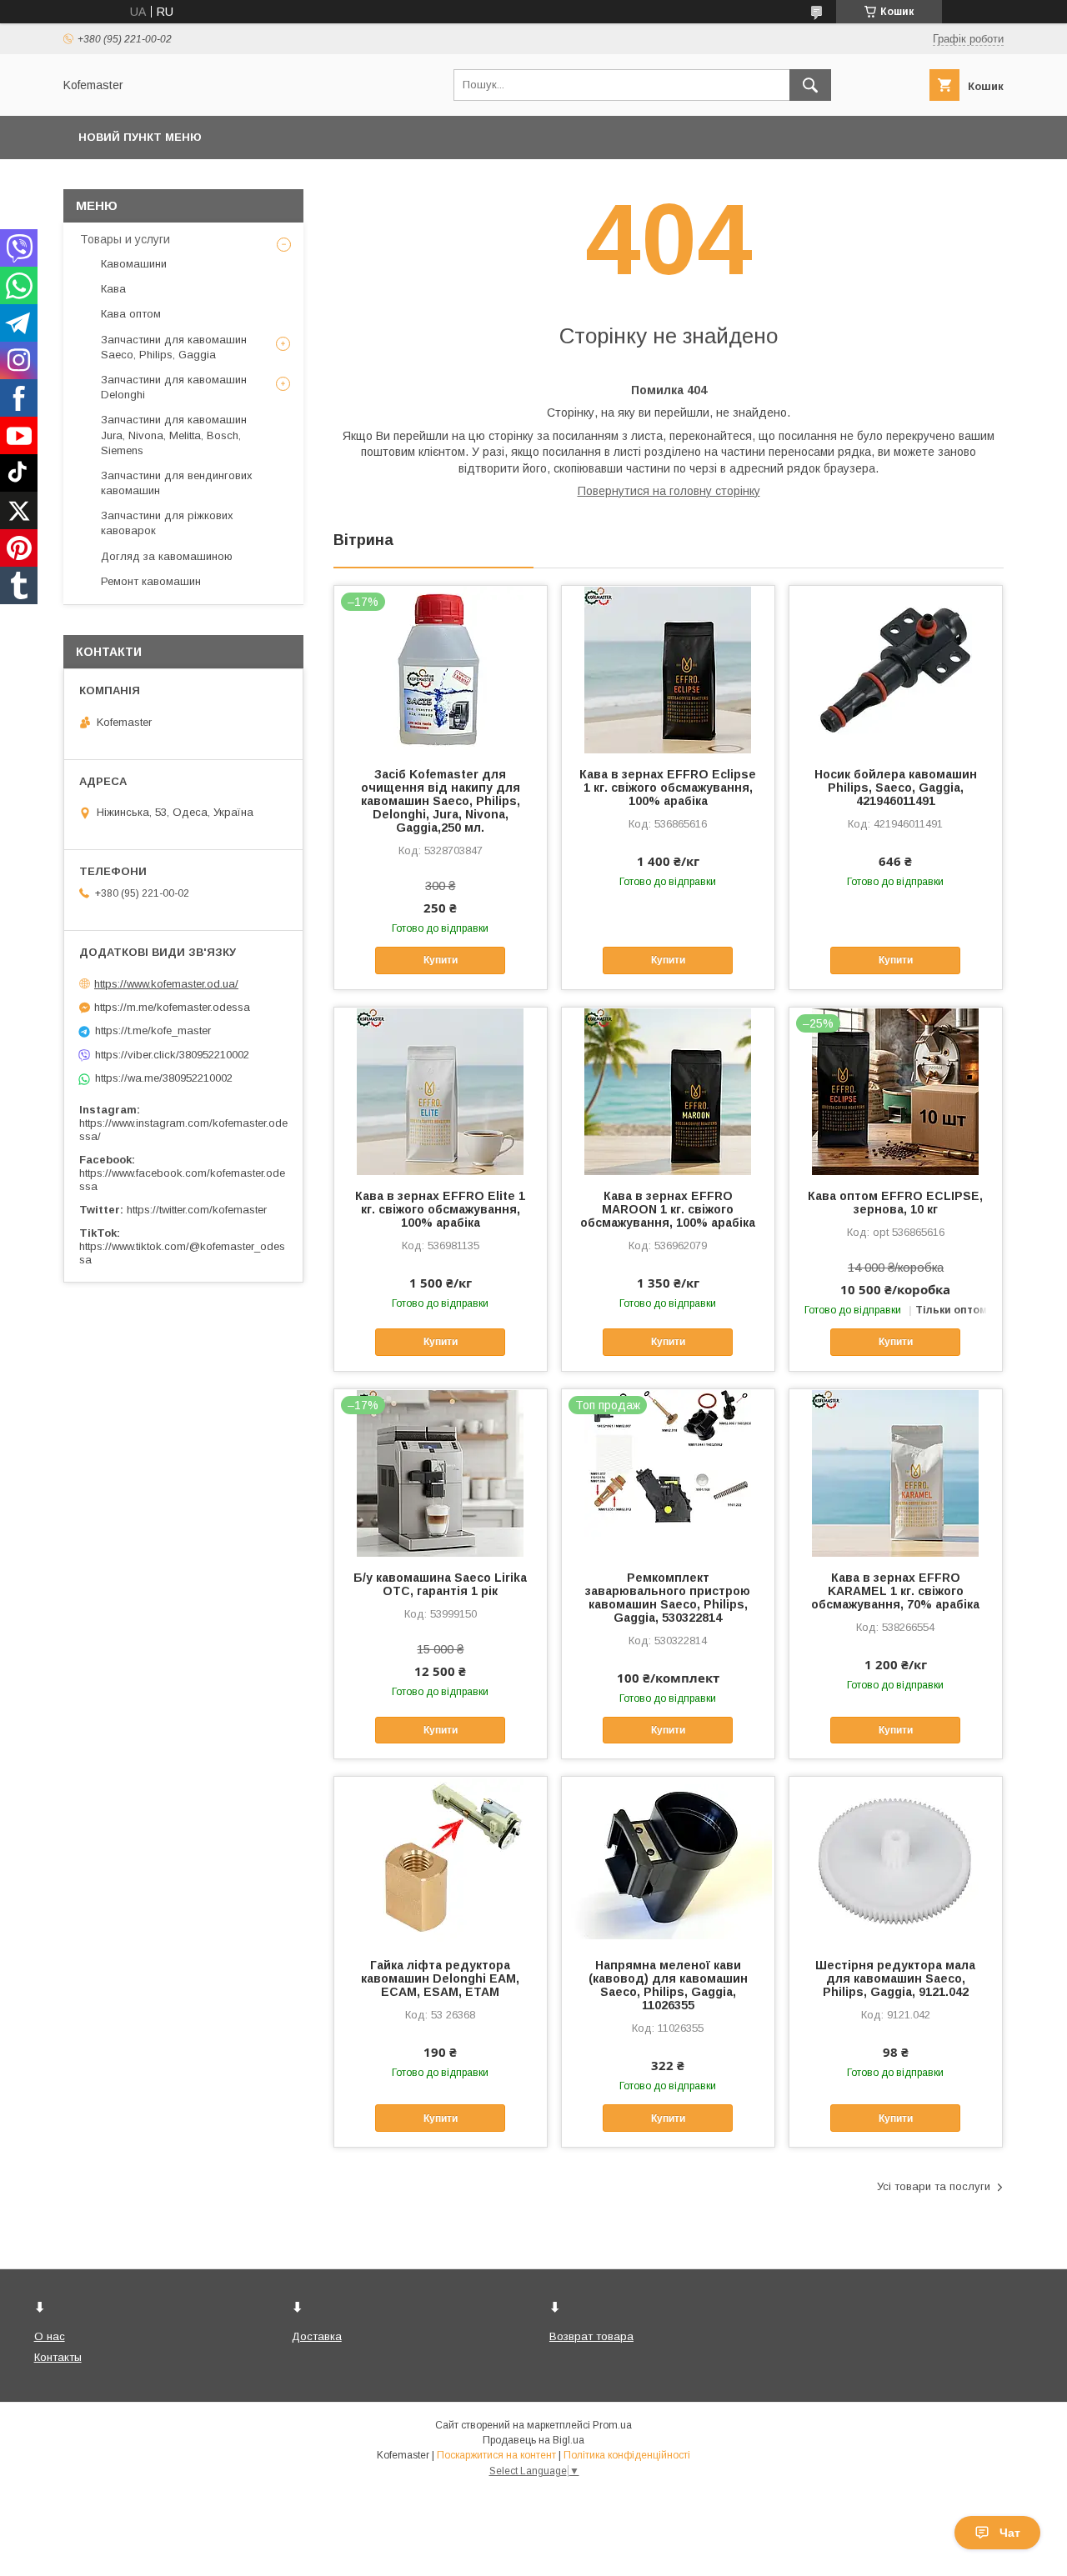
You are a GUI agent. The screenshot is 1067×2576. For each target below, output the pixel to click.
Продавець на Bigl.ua (533, 2440)
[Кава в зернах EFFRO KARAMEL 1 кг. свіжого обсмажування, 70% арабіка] (896, 1473)
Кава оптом (131, 314)
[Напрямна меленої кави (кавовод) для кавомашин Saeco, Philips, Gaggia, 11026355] (668, 1860)
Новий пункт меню (140, 137)
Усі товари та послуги (934, 2186)
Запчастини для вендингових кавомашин (177, 483)
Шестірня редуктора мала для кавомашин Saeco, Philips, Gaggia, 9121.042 (895, 1978)
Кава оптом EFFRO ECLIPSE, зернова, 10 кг (895, 1203)
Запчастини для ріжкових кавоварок (167, 523)
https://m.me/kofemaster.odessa (172, 1007)
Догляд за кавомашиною (167, 556)
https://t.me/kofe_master (153, 1030)
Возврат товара (591, 2336)
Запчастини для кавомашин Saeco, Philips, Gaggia (174, 347)
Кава (113, 289)
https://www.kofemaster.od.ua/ (166, 984)
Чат (1010, 2533)
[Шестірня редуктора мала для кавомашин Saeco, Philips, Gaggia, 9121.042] (896, 1860)
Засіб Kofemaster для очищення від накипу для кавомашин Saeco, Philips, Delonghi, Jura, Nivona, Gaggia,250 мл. (441, 801)
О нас (50, 2336)
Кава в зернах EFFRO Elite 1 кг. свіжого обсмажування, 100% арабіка (440, 1209)
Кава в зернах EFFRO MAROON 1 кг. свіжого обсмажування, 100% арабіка (668, 1209)
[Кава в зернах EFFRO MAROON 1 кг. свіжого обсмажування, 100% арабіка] (668, 1091)
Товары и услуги (125, 239)
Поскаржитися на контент (496, 2455)
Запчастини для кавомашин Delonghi (174, 387)
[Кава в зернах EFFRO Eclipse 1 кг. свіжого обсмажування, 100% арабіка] (668, 669)
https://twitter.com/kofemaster (197, 1210)
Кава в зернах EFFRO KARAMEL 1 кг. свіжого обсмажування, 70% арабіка (895, 1591)
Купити (441, 960)
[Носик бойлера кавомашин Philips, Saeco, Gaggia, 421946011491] (896, 669)
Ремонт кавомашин (151, 581)
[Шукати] (810, 85)
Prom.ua (612, 2425)
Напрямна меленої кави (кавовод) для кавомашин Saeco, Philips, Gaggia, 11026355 (668, 1985)
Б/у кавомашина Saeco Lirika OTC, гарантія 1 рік (440, 1584)
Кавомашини (134, 264)
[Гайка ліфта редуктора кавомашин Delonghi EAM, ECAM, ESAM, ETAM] (441, 1860)
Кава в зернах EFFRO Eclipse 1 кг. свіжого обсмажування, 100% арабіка (668, 788)
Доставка (317, 2336)
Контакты (58, 2357)
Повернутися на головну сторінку (669, 491)
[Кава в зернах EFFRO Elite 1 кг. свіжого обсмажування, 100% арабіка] (441, 1091)
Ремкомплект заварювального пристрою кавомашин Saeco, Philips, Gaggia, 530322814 (668, 1598)
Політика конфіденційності (627, 2455)
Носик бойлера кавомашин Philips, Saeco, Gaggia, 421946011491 (896, 788)
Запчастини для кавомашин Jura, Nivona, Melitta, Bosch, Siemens (174, 435)
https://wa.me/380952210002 (164, 1078)
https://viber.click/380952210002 (172, 1055)
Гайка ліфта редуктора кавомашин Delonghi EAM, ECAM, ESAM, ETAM (440, 1978)
